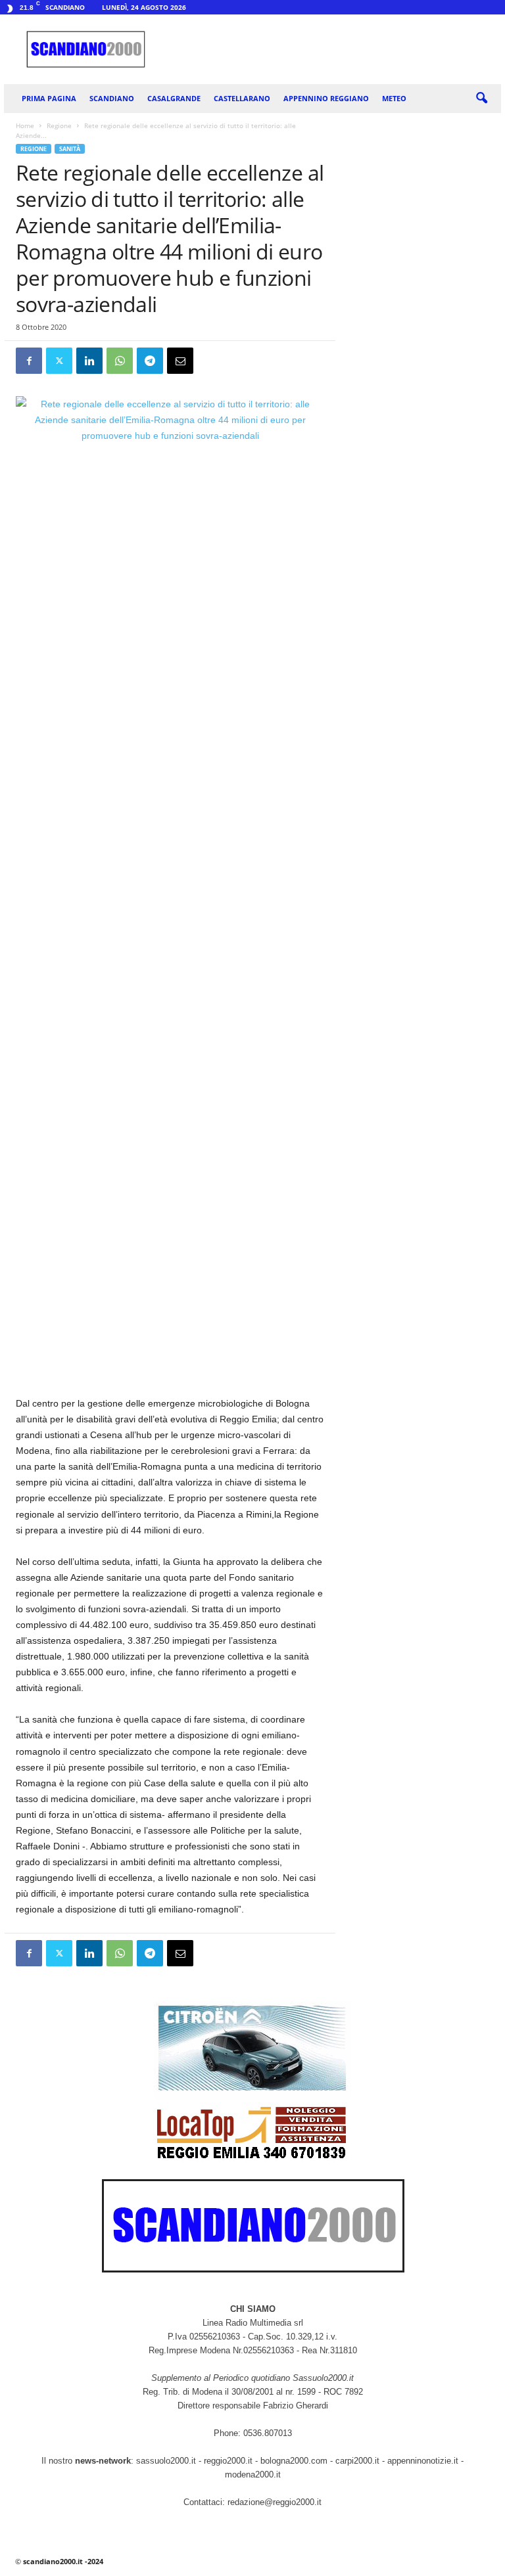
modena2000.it (253, 2474)
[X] (59, 361)
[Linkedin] (89, 361)
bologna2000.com (294, 2461)
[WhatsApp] (120, 361)
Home (25, 125)
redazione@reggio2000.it (275, 2502)
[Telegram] (150, 361)
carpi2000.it (357, 2461)
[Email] (180, 361)
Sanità (70, 149)
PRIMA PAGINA (49, 98)
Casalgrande (174, 98)
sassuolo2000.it (166, 2461)
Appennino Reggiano (326, 98)
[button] (481, 99)
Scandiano (112, 98)
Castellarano (242, 98)
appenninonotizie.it (423, 2461)
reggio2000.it (229, 2461)
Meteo (394, 98)
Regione (59, 125)
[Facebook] (29, 361)
